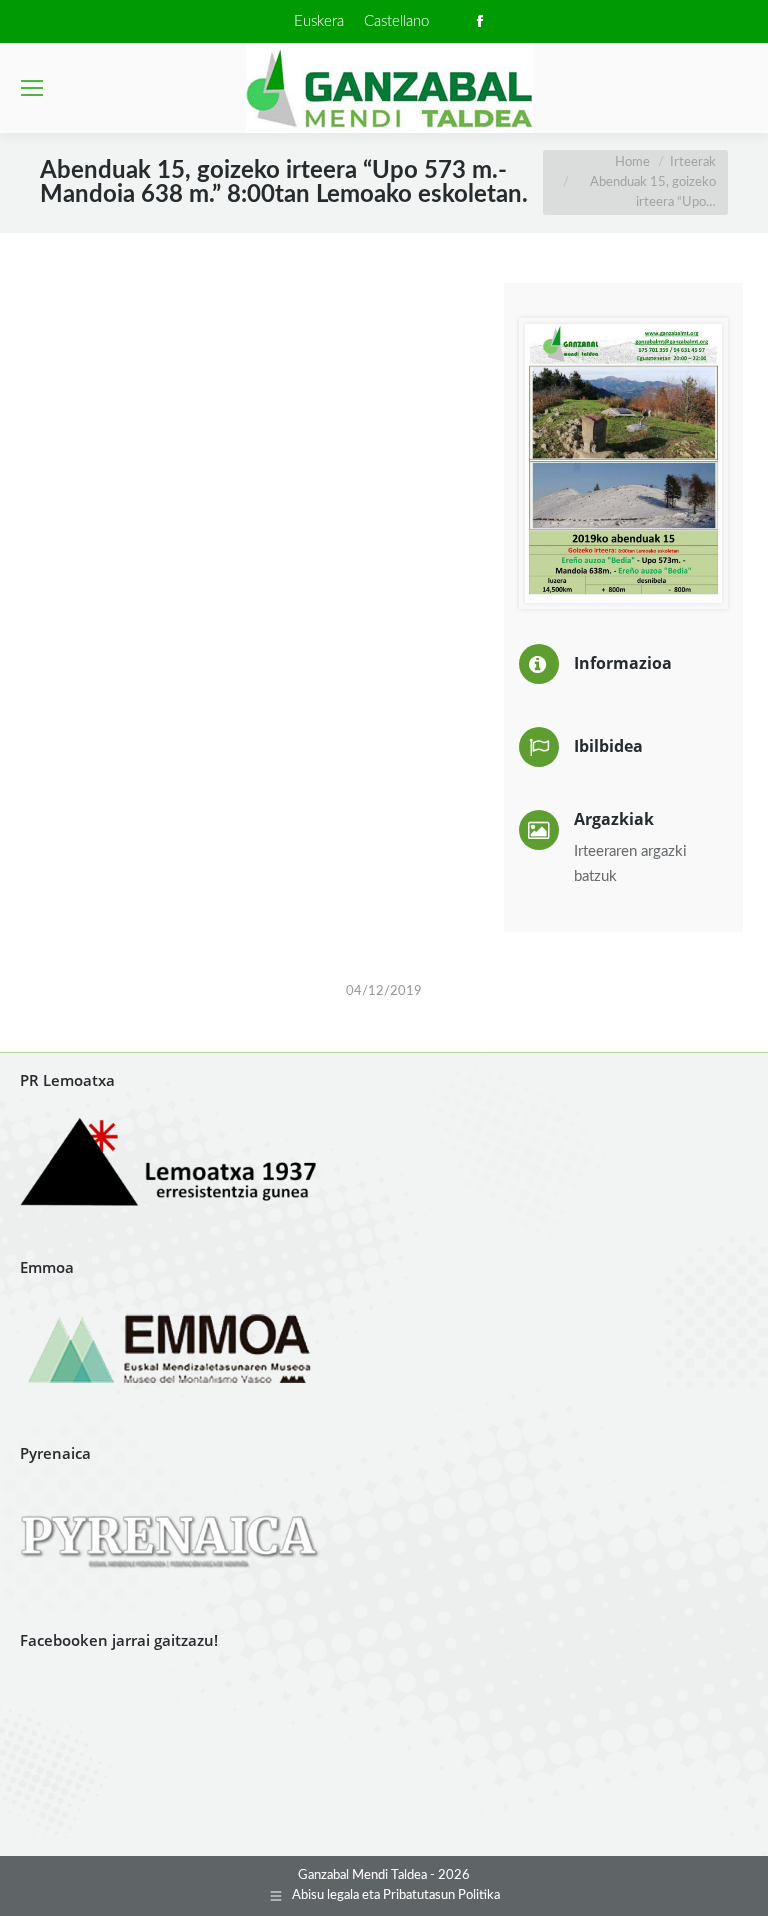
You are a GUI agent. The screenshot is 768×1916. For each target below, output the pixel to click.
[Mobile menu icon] (32, 88)
